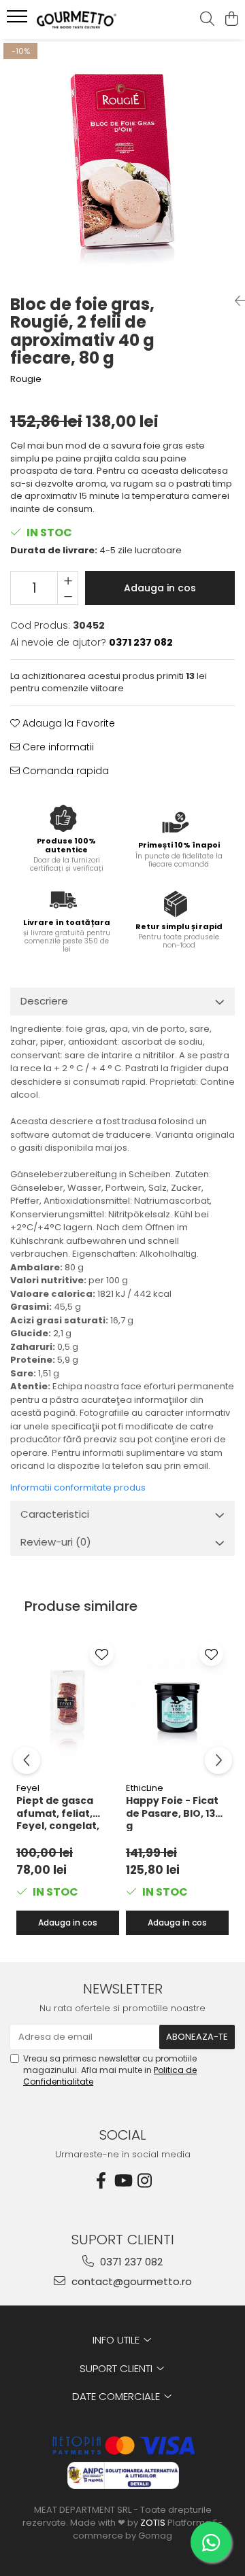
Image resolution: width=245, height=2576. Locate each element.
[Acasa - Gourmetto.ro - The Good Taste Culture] (85, 20)
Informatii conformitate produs (78, 1487)
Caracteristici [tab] (55, 1514)
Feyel (28, 1788)
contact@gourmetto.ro (130, 2281)
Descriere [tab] (44, 1001)
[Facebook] (101, 2181)
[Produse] (19, 20)
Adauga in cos (160, 588)
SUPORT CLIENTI (117, 2368)
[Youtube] (122, 2181)
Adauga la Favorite (67, 723)
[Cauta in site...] (207, 20)
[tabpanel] (122, 162)
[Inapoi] (235, 301)
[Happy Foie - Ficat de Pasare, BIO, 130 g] (177, 1706)
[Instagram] (144, 2181)
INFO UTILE (117, 2340)
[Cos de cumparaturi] (231, 20)
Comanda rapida (64, 771)
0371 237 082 (130, 2262)
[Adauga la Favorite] (102, 1654)
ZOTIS (153, 2523)
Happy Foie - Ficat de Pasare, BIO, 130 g (174, 1813)
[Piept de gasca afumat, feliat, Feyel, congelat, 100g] (68, 1706)
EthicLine (145, 1788)
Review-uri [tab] (56, 1542)
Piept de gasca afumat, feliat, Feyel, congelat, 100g (58, 1813)
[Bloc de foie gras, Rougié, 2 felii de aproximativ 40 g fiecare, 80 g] (122, 162)
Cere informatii (57, 747)
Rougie (26, 379)
